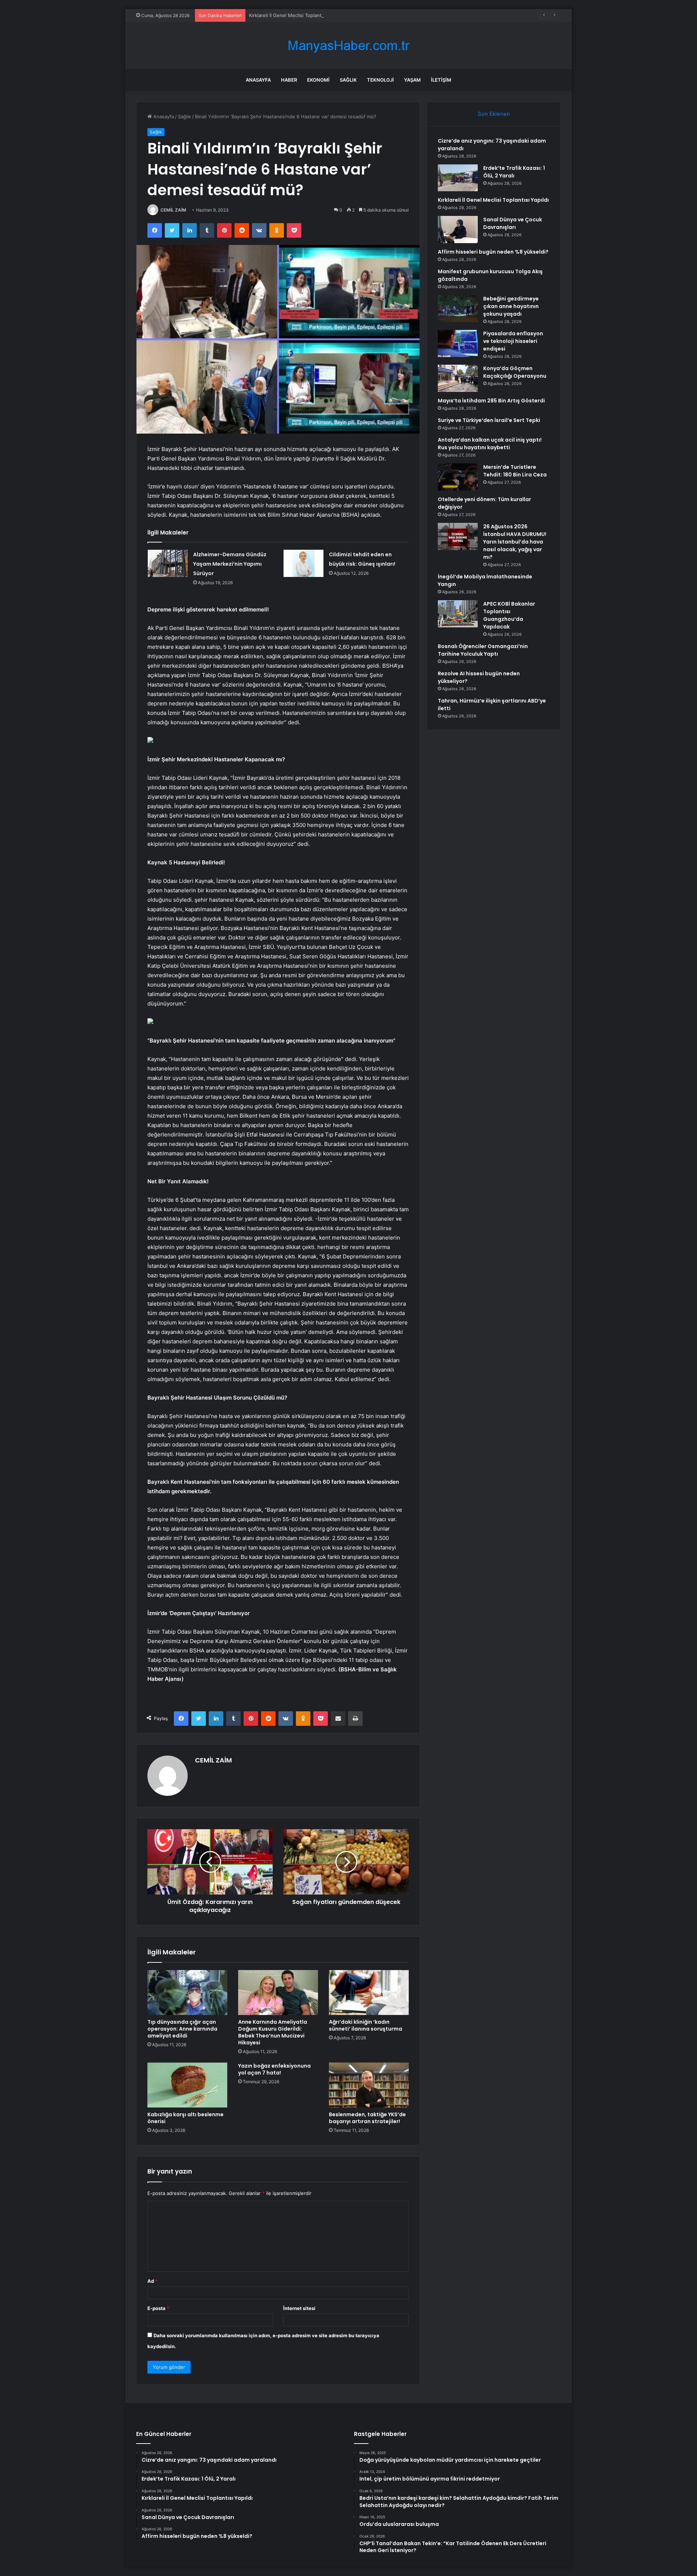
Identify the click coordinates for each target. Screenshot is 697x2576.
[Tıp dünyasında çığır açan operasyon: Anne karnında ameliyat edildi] (187, 1993)
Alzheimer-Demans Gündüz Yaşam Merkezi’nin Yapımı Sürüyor (230, 564)
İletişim (441, 80)
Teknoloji (380, 80)
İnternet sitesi (299, 2308)
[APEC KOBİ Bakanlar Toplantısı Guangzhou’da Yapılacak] (458, 614)
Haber (289, 80)
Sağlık (348, 80)
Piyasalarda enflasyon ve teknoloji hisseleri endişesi (513, 341)
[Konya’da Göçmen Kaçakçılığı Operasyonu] (458, 378)
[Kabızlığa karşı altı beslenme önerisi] (187, 2085)
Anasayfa (258, 80)
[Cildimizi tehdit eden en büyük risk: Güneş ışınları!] (303, 563)
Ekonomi (318, 80)
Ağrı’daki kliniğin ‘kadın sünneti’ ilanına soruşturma (366, 2025)
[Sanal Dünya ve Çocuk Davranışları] (458, 230)
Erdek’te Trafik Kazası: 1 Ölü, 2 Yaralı (514, 172)
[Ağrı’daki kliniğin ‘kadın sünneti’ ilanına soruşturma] (369, 1993)
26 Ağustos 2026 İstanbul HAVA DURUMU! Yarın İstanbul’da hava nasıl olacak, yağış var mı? (515, 542)
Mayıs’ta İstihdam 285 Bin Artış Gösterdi (491, 401)
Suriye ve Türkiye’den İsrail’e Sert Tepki (489, 420)
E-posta (158, 2308)
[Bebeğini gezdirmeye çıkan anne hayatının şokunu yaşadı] (458, 309)
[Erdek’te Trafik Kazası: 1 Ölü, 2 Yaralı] (458, 178)
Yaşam (412, 80)
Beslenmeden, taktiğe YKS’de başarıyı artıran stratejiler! (367, 2118)
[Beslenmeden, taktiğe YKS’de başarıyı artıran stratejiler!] (369, 2085)
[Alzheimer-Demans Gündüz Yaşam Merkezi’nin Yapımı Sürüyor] (168, 563)
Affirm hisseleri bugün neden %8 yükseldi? (493, 252)
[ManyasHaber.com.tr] (348, 46)
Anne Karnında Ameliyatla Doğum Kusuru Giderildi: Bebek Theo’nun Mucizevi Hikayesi (273, 2032)
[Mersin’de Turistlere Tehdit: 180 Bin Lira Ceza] (458, 477)
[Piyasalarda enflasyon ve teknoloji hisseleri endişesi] (458, 343)
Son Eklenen (494, 114)
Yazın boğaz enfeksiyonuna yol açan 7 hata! (274, 2069)
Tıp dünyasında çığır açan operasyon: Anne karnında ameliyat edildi (182, 2029)
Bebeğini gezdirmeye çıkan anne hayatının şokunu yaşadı (511, 306)
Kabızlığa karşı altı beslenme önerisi (186, 2118)
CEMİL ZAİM (173, 210)
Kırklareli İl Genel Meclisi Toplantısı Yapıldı (296, 15)
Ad (152, 2281)
